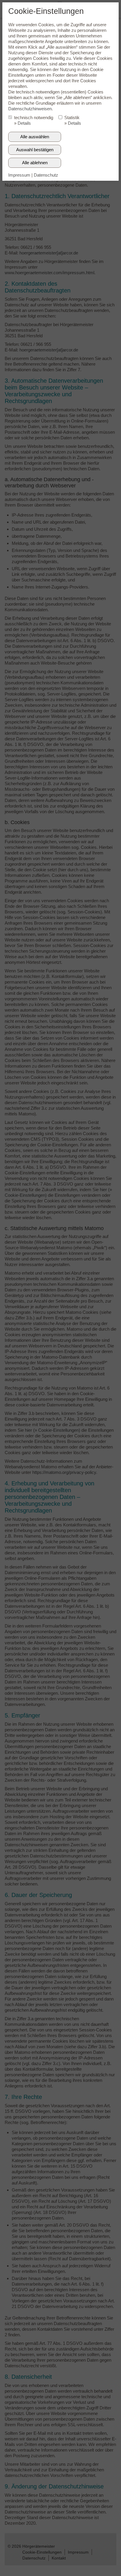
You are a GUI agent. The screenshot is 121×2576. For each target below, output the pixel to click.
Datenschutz (46, 175)
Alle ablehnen (35, 163)
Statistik (72, 117)
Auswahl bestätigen (35, 150)
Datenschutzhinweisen (30, 109)
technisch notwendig (34, 117)
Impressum (19, 175)
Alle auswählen (35, 137)
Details (24, 123)
